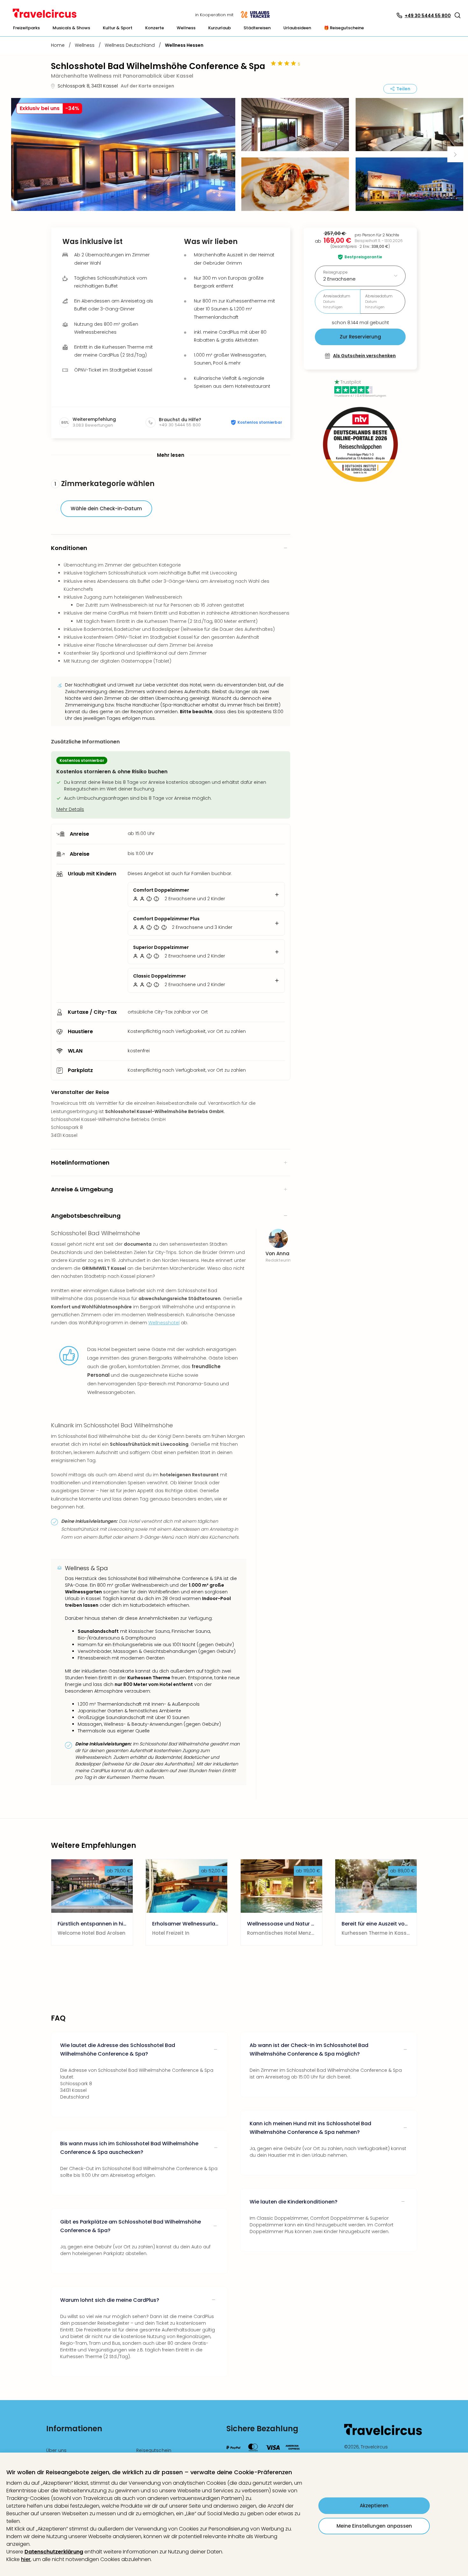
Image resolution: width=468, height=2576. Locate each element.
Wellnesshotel (164, 1323)
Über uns (56, 2450)
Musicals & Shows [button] (71, 28)
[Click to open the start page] (383, 2434)
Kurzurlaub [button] (220, 28)
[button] (457, 15)
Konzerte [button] (155, 28)
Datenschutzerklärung (54, 2552)
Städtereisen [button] (257, 28)
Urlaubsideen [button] (297, 28)
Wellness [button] (186, 28)
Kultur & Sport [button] (118, 28)
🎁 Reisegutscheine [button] (344, 28)
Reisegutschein (154, 2450)
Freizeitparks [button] (26, 28)
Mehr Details (70, 809)
